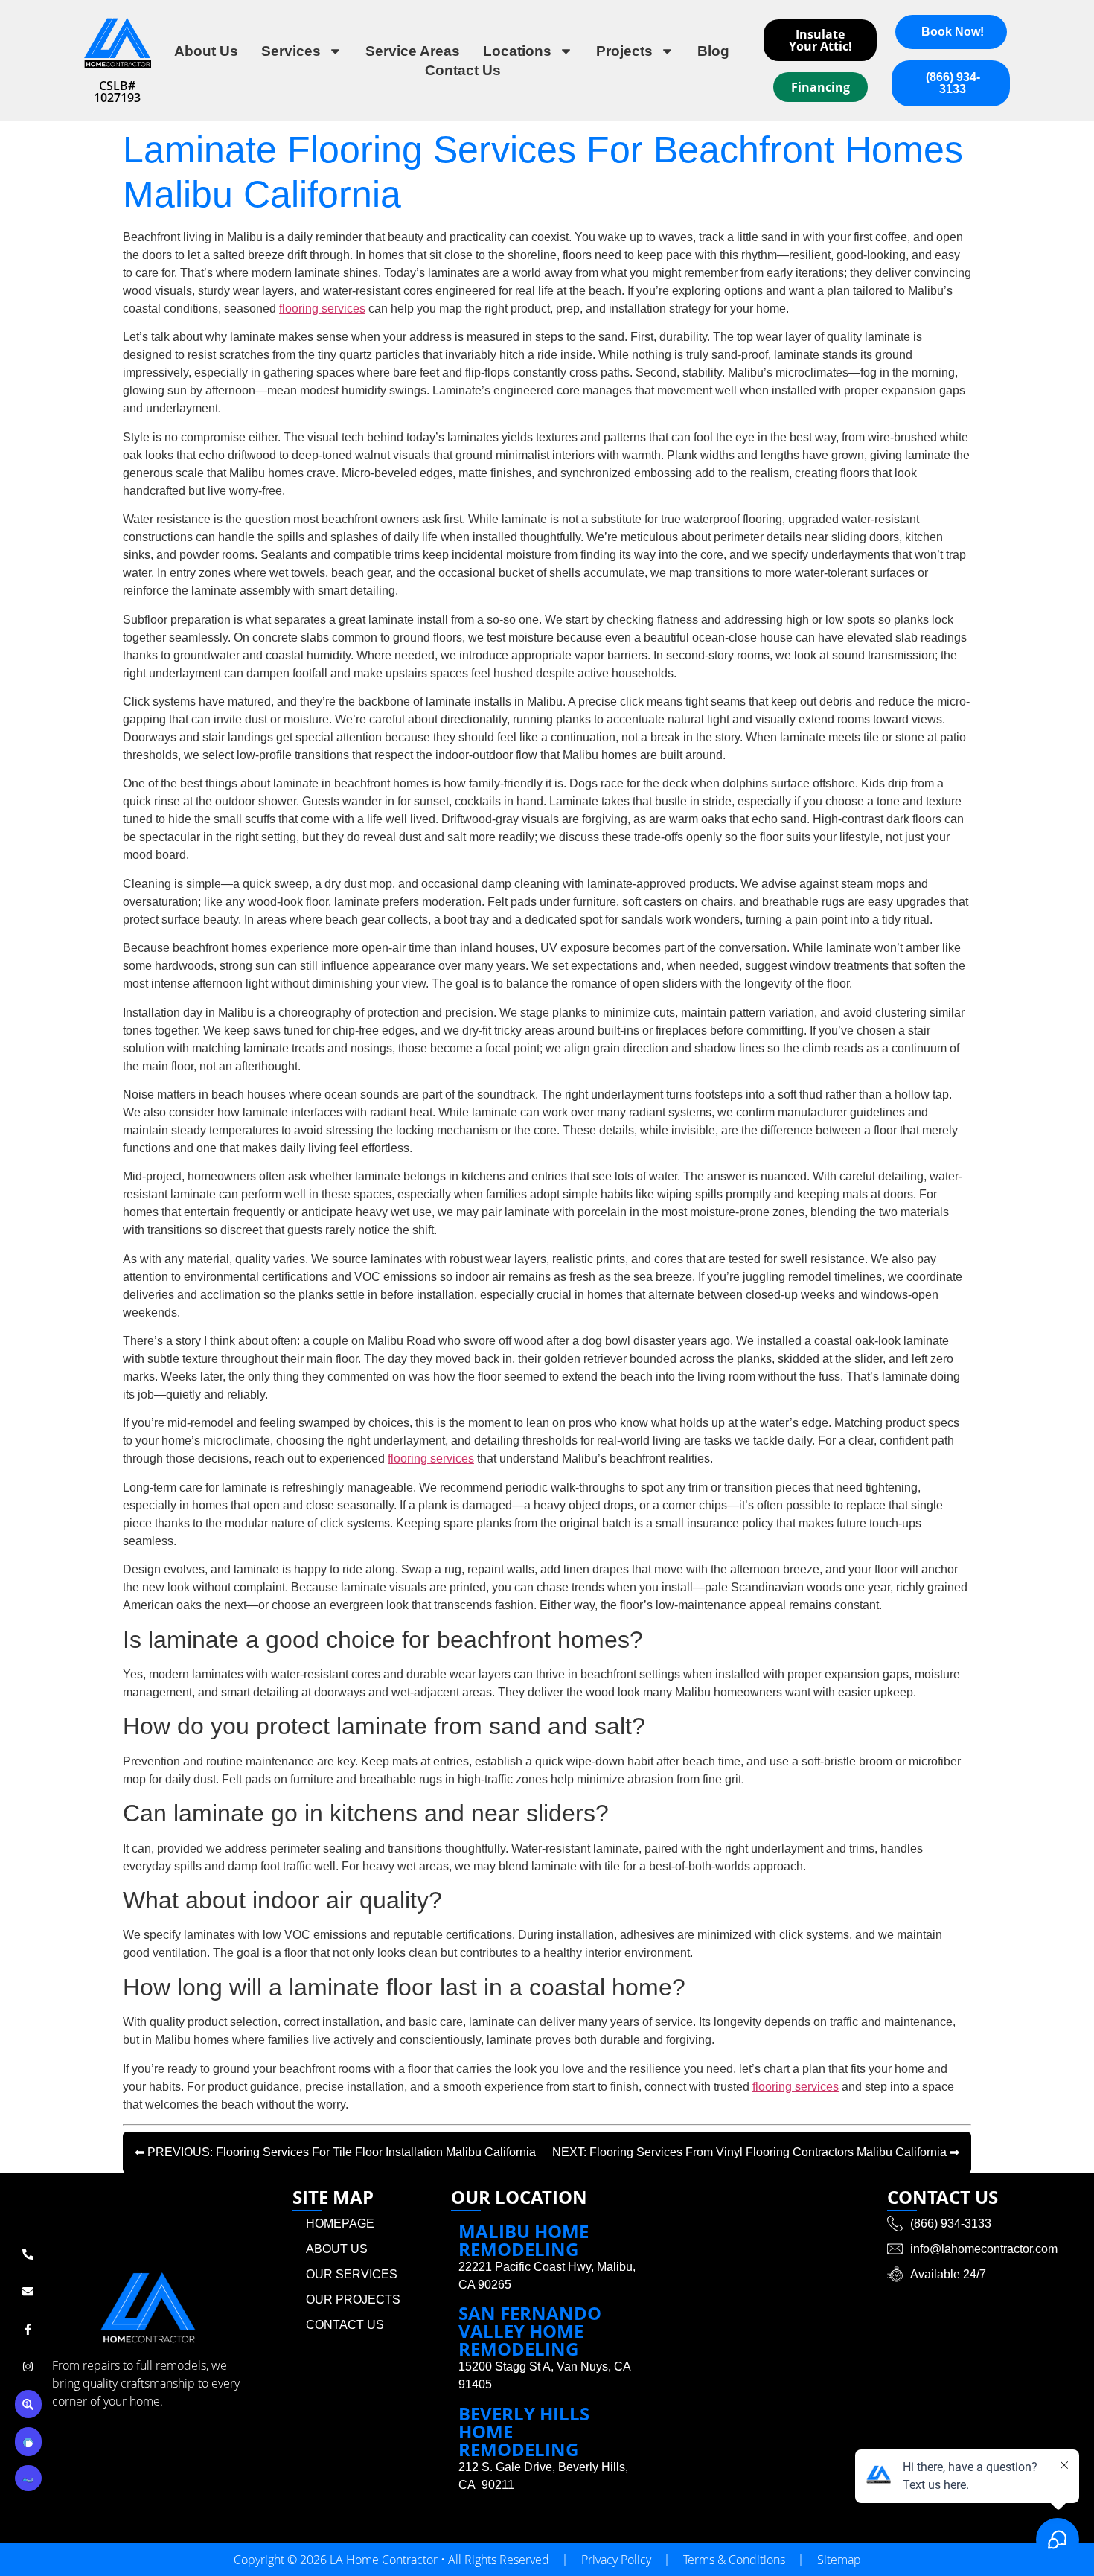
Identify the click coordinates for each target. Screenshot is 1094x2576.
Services (291, 51)
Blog (713, 51)
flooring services (322, 309)
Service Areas (413, 51)
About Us (206, 51)
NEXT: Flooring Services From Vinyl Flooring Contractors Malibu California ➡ (756, 2152)
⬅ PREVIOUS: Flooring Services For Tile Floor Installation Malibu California (335, 2152)
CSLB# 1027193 (117, 92)
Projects (624, 51)
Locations (517, 51)
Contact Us (463, 70)
